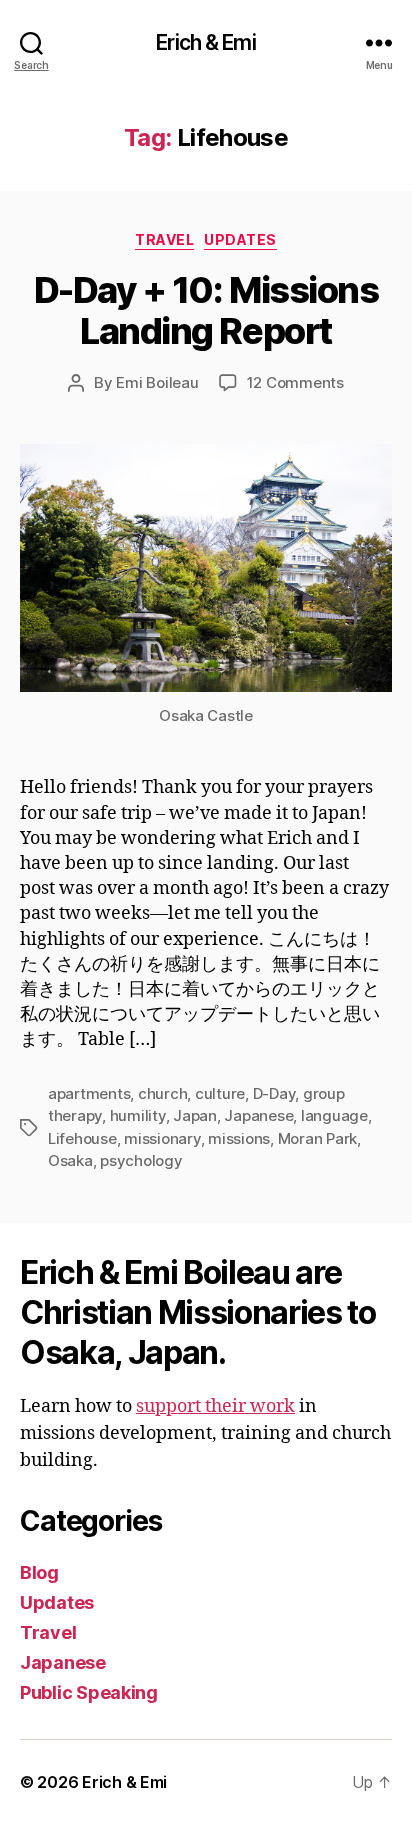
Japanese (258, 1115)
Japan (195, 1115)
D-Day (274, 1093)
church (162, 1093)
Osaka (70, 1160)
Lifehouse (82, 1138)
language (334, 1115)
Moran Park (317, 1138)
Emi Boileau (157, 382)
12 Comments (295, 382)
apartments (89, 1093)
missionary (162, 1138)
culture (220, 1093)
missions (239, 1138)
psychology (141, 1160)
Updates (240, 239)
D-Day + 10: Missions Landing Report (206, 310)
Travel (164, 239)
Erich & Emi (205, 42)
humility (138, 1115)
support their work (215, 1406)
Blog (39, 1572)
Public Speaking (89, 1692)
